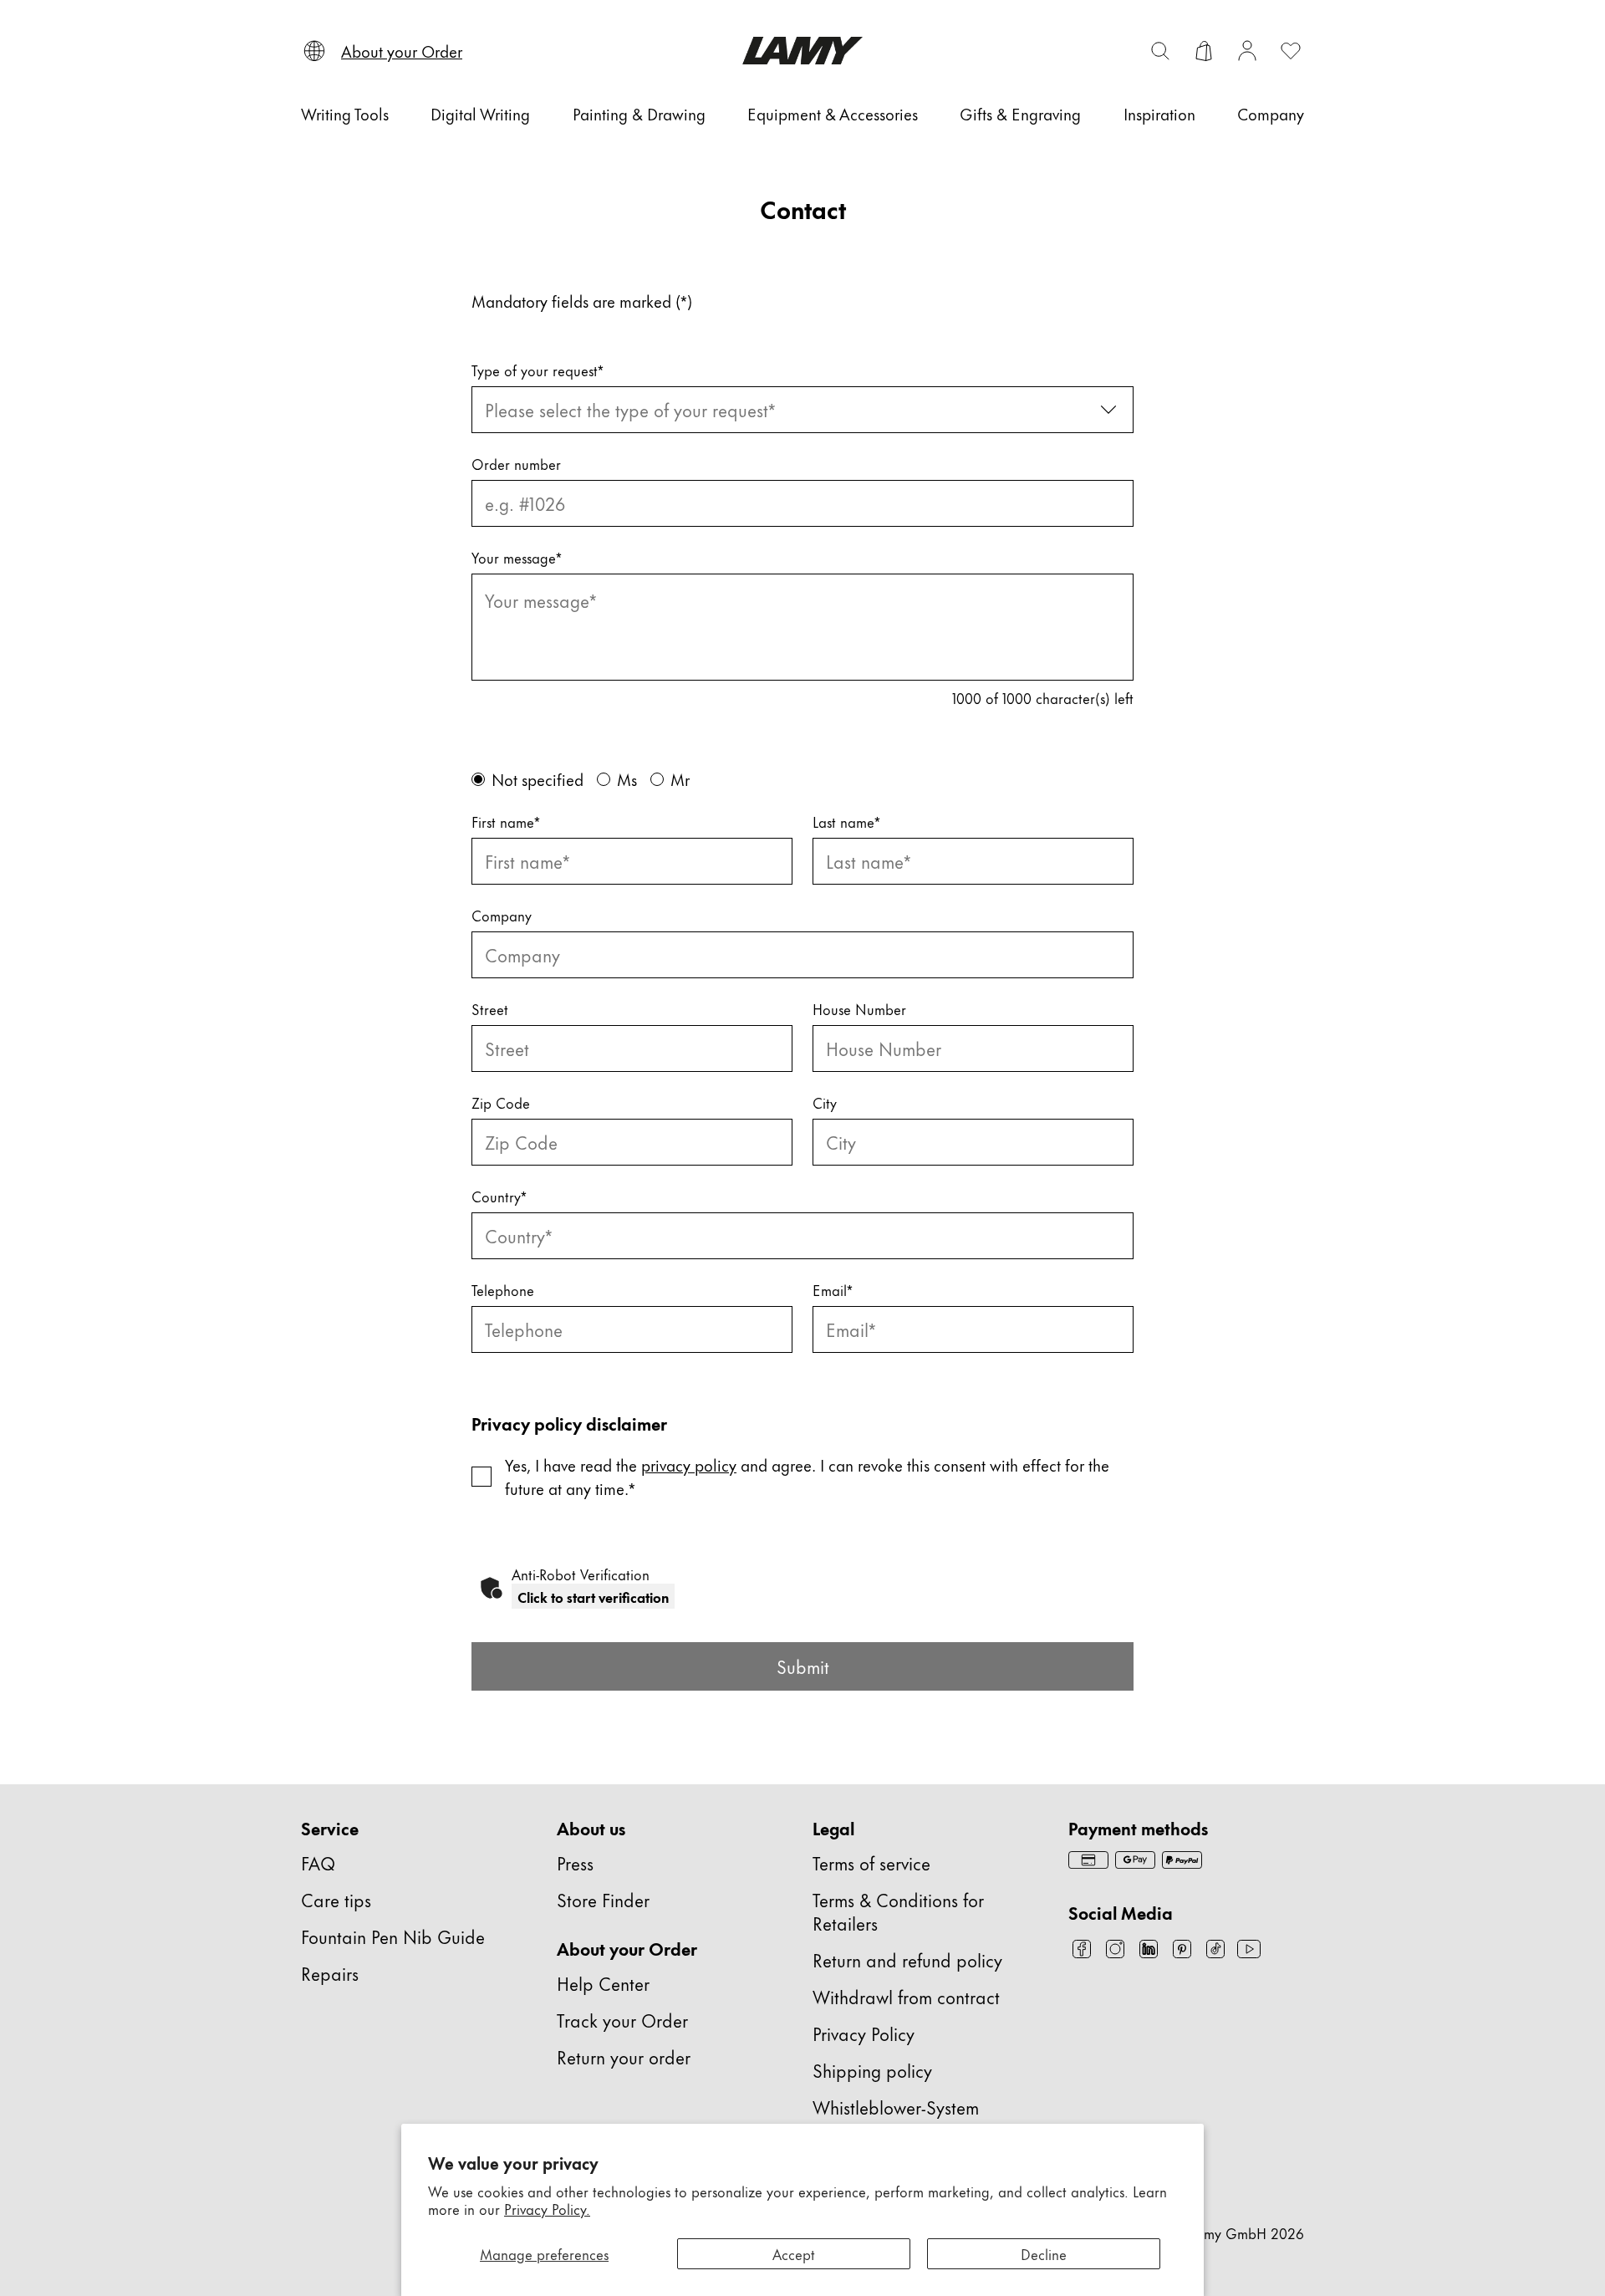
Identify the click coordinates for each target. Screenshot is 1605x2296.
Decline (1044, 2253)
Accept (794, 2253)
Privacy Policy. (547, 2208)
